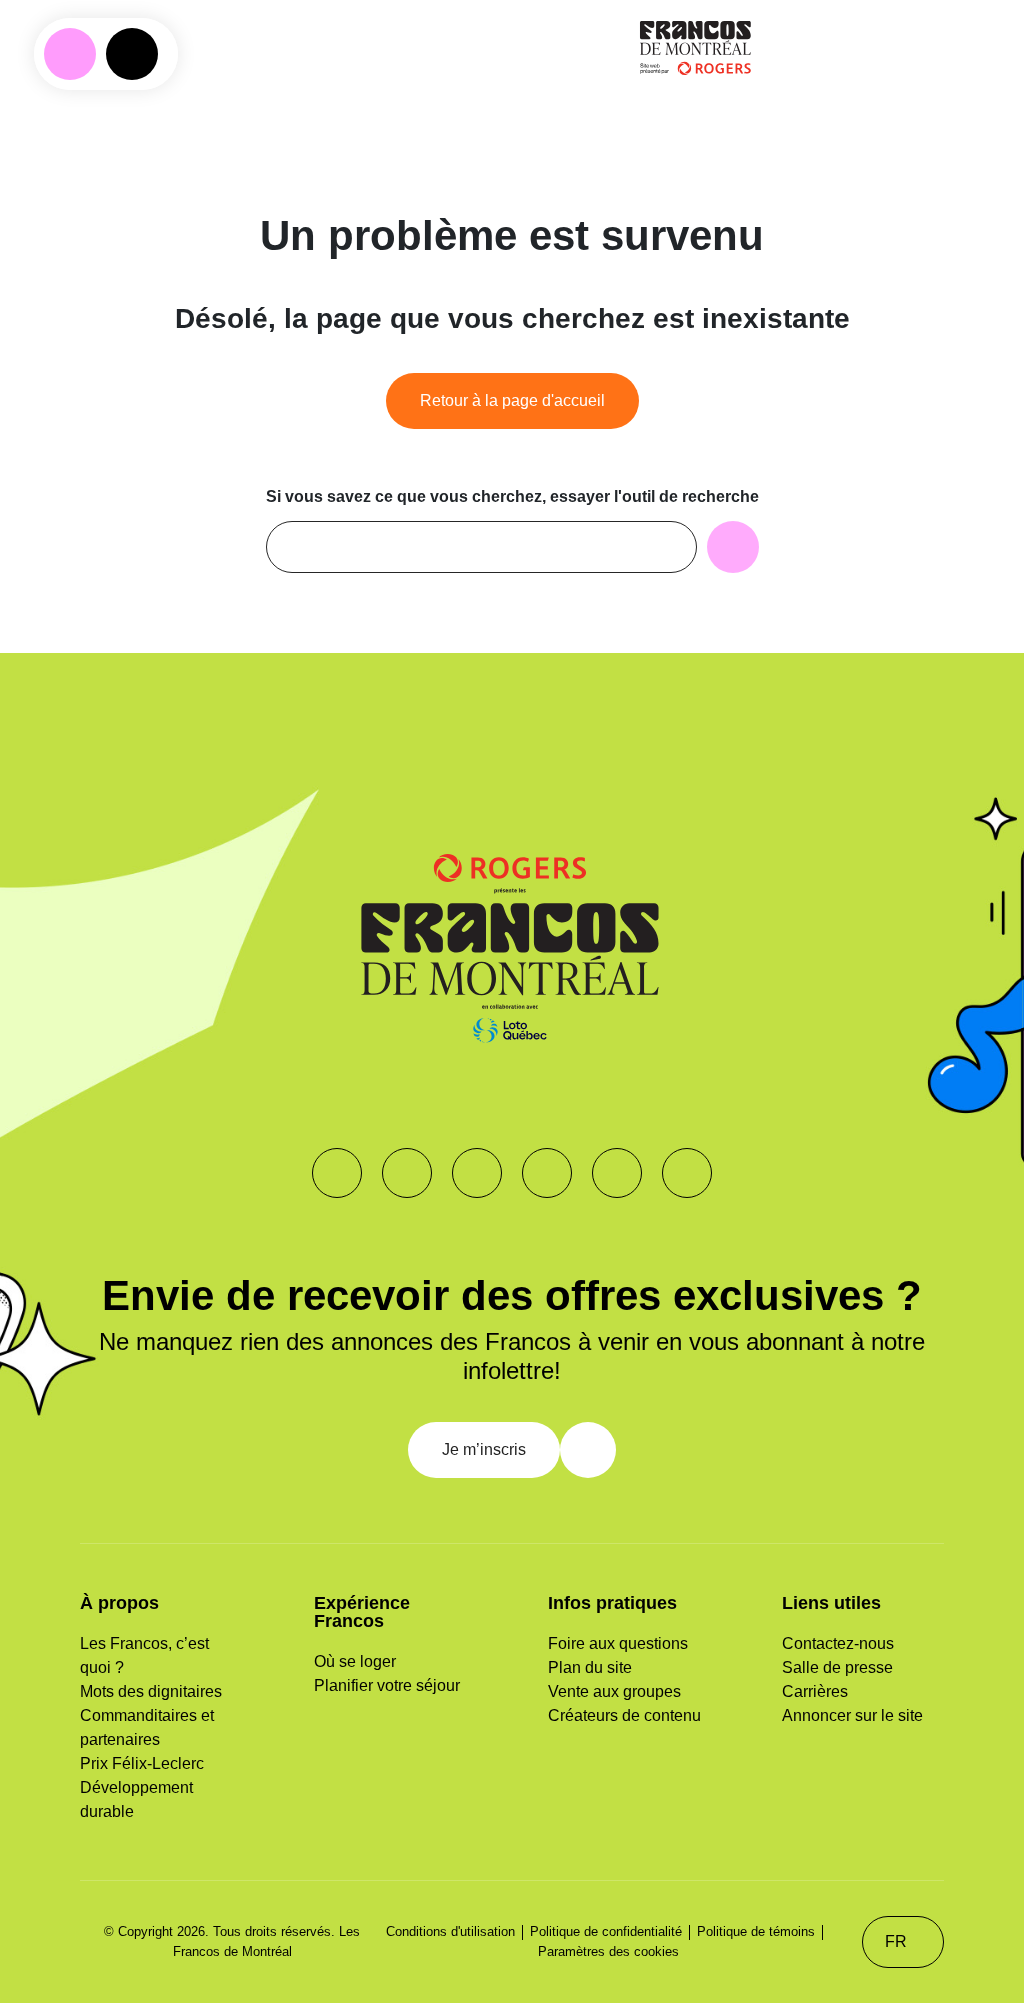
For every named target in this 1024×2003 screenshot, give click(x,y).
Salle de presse (837, 1667)
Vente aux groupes (614, 1691)
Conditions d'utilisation (450, 1931)
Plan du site (590, 1667)
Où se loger (355, 1661)
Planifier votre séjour (387, 1685)
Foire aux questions (618, 1643)
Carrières (815, 1691)
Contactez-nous (838, 1643)
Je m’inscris (484, 1449)
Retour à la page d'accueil (512, 400)
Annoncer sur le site (852, 1715)
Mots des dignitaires (151, 1691)
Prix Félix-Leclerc (142, 1763)
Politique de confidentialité (606, 1931)
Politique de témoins (756, 1931)
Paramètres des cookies (608, 1951)
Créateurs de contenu (624, 1715)
